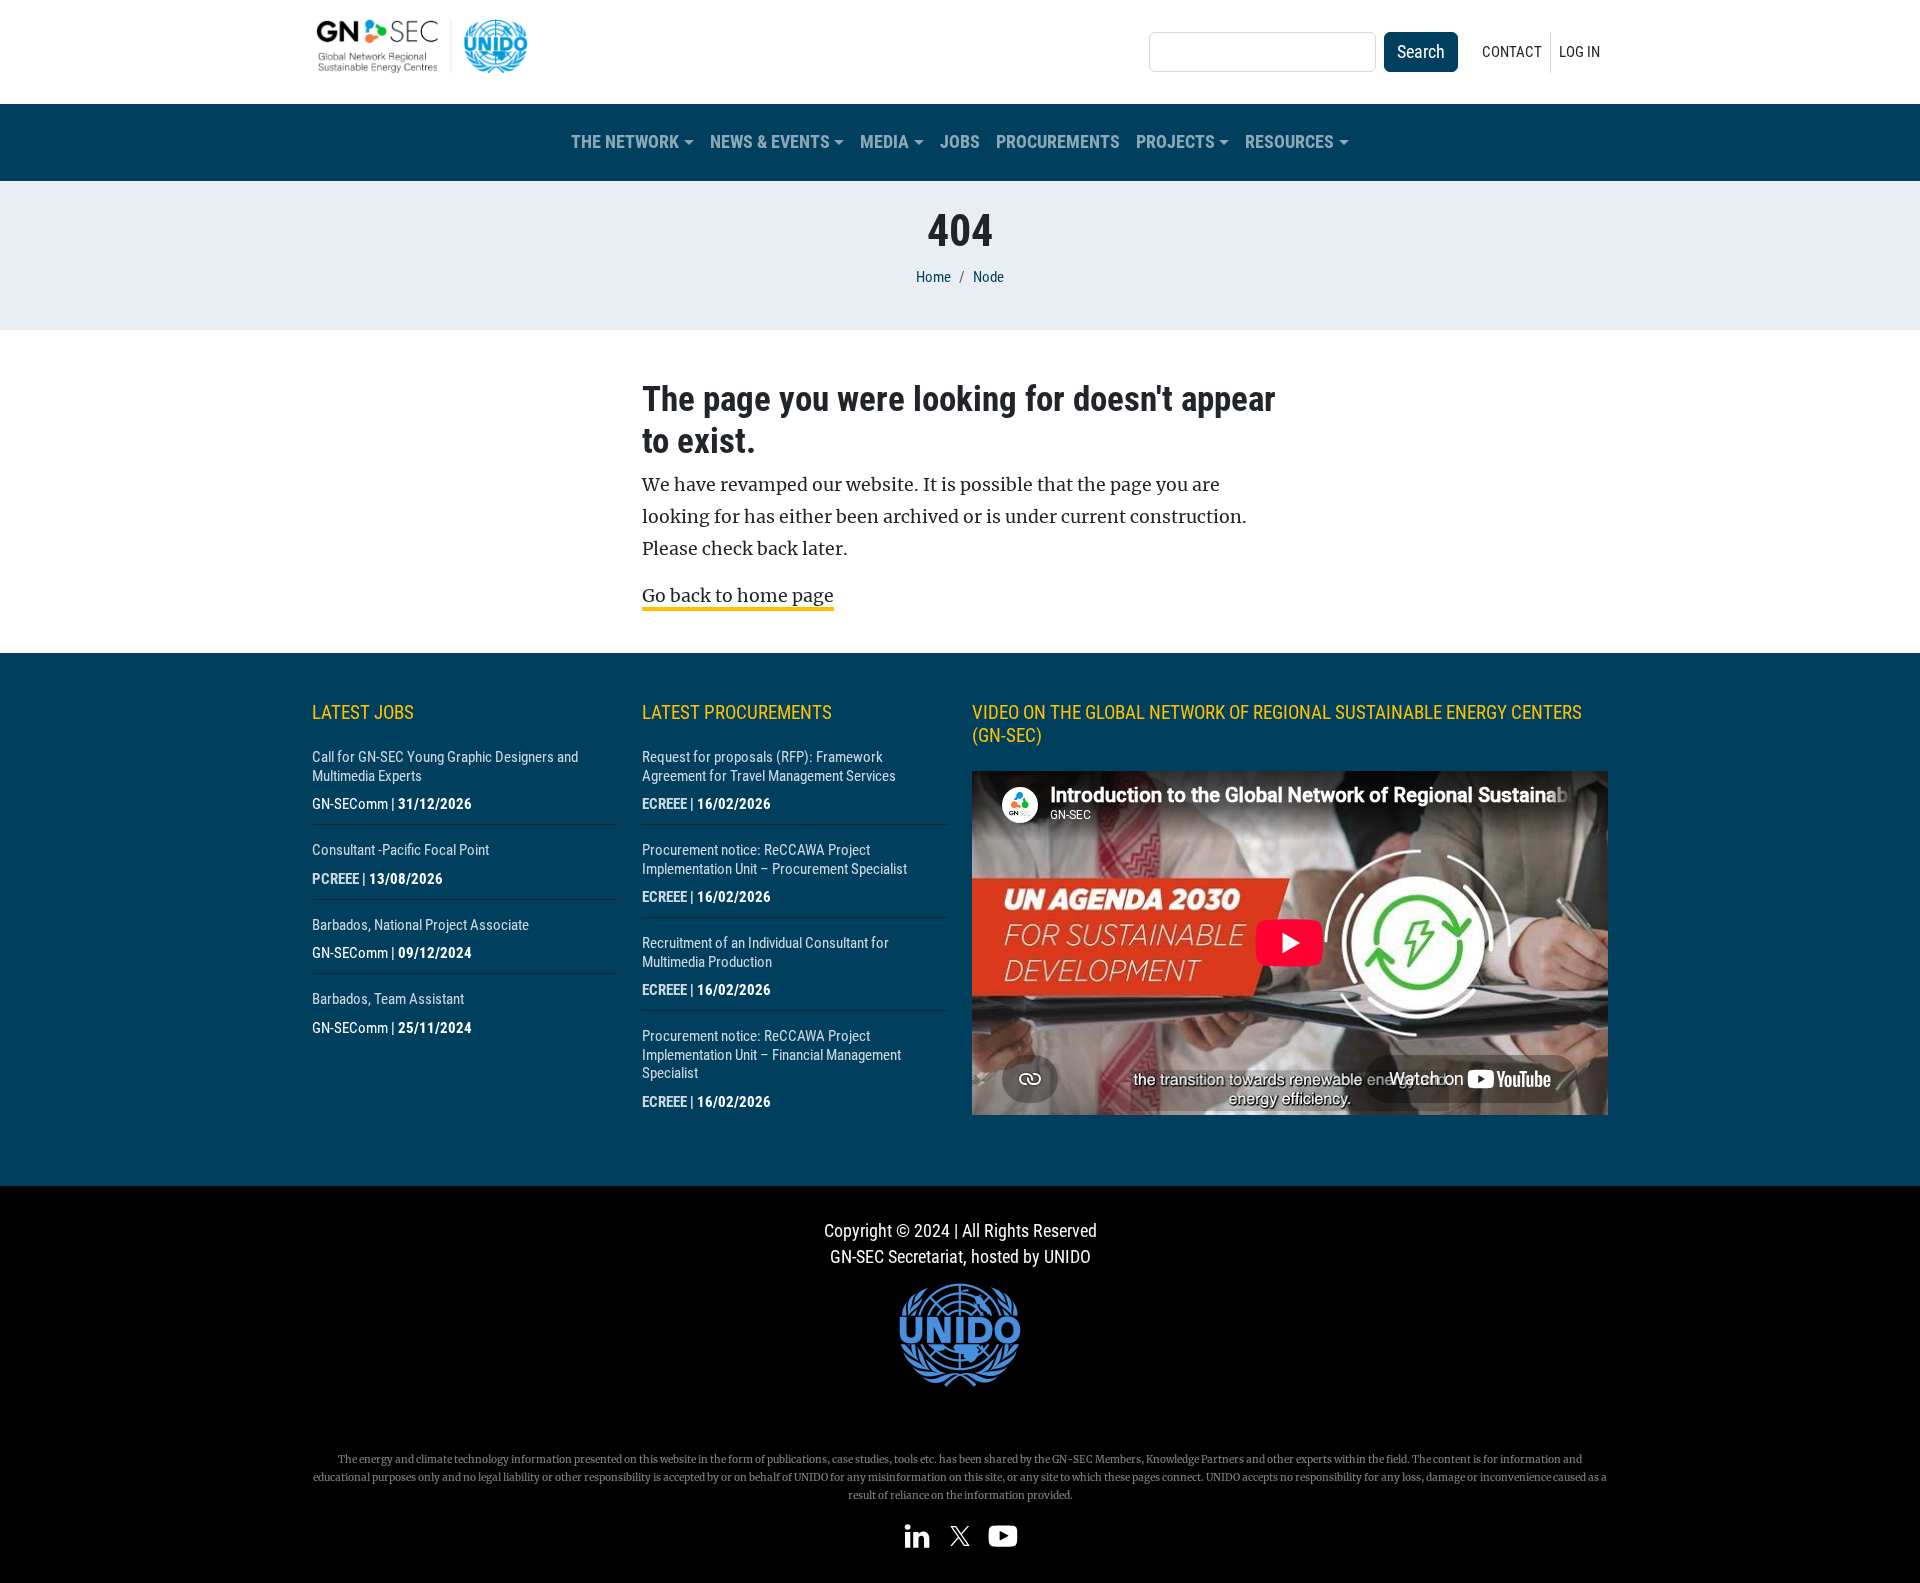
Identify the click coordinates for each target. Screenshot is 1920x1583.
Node (988, 277)
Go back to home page (738, 596)
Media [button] (884, 142)
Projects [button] (1175, 142)
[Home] (430, 46)
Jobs (960, 142)
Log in (1579, 52)
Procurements (1058, 142)
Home (933, 277)
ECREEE (664, 804)
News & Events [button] (770, 142)
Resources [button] (1289, 142)
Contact (1512, 52)
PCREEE (335, 879)
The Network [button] (625, 142)
